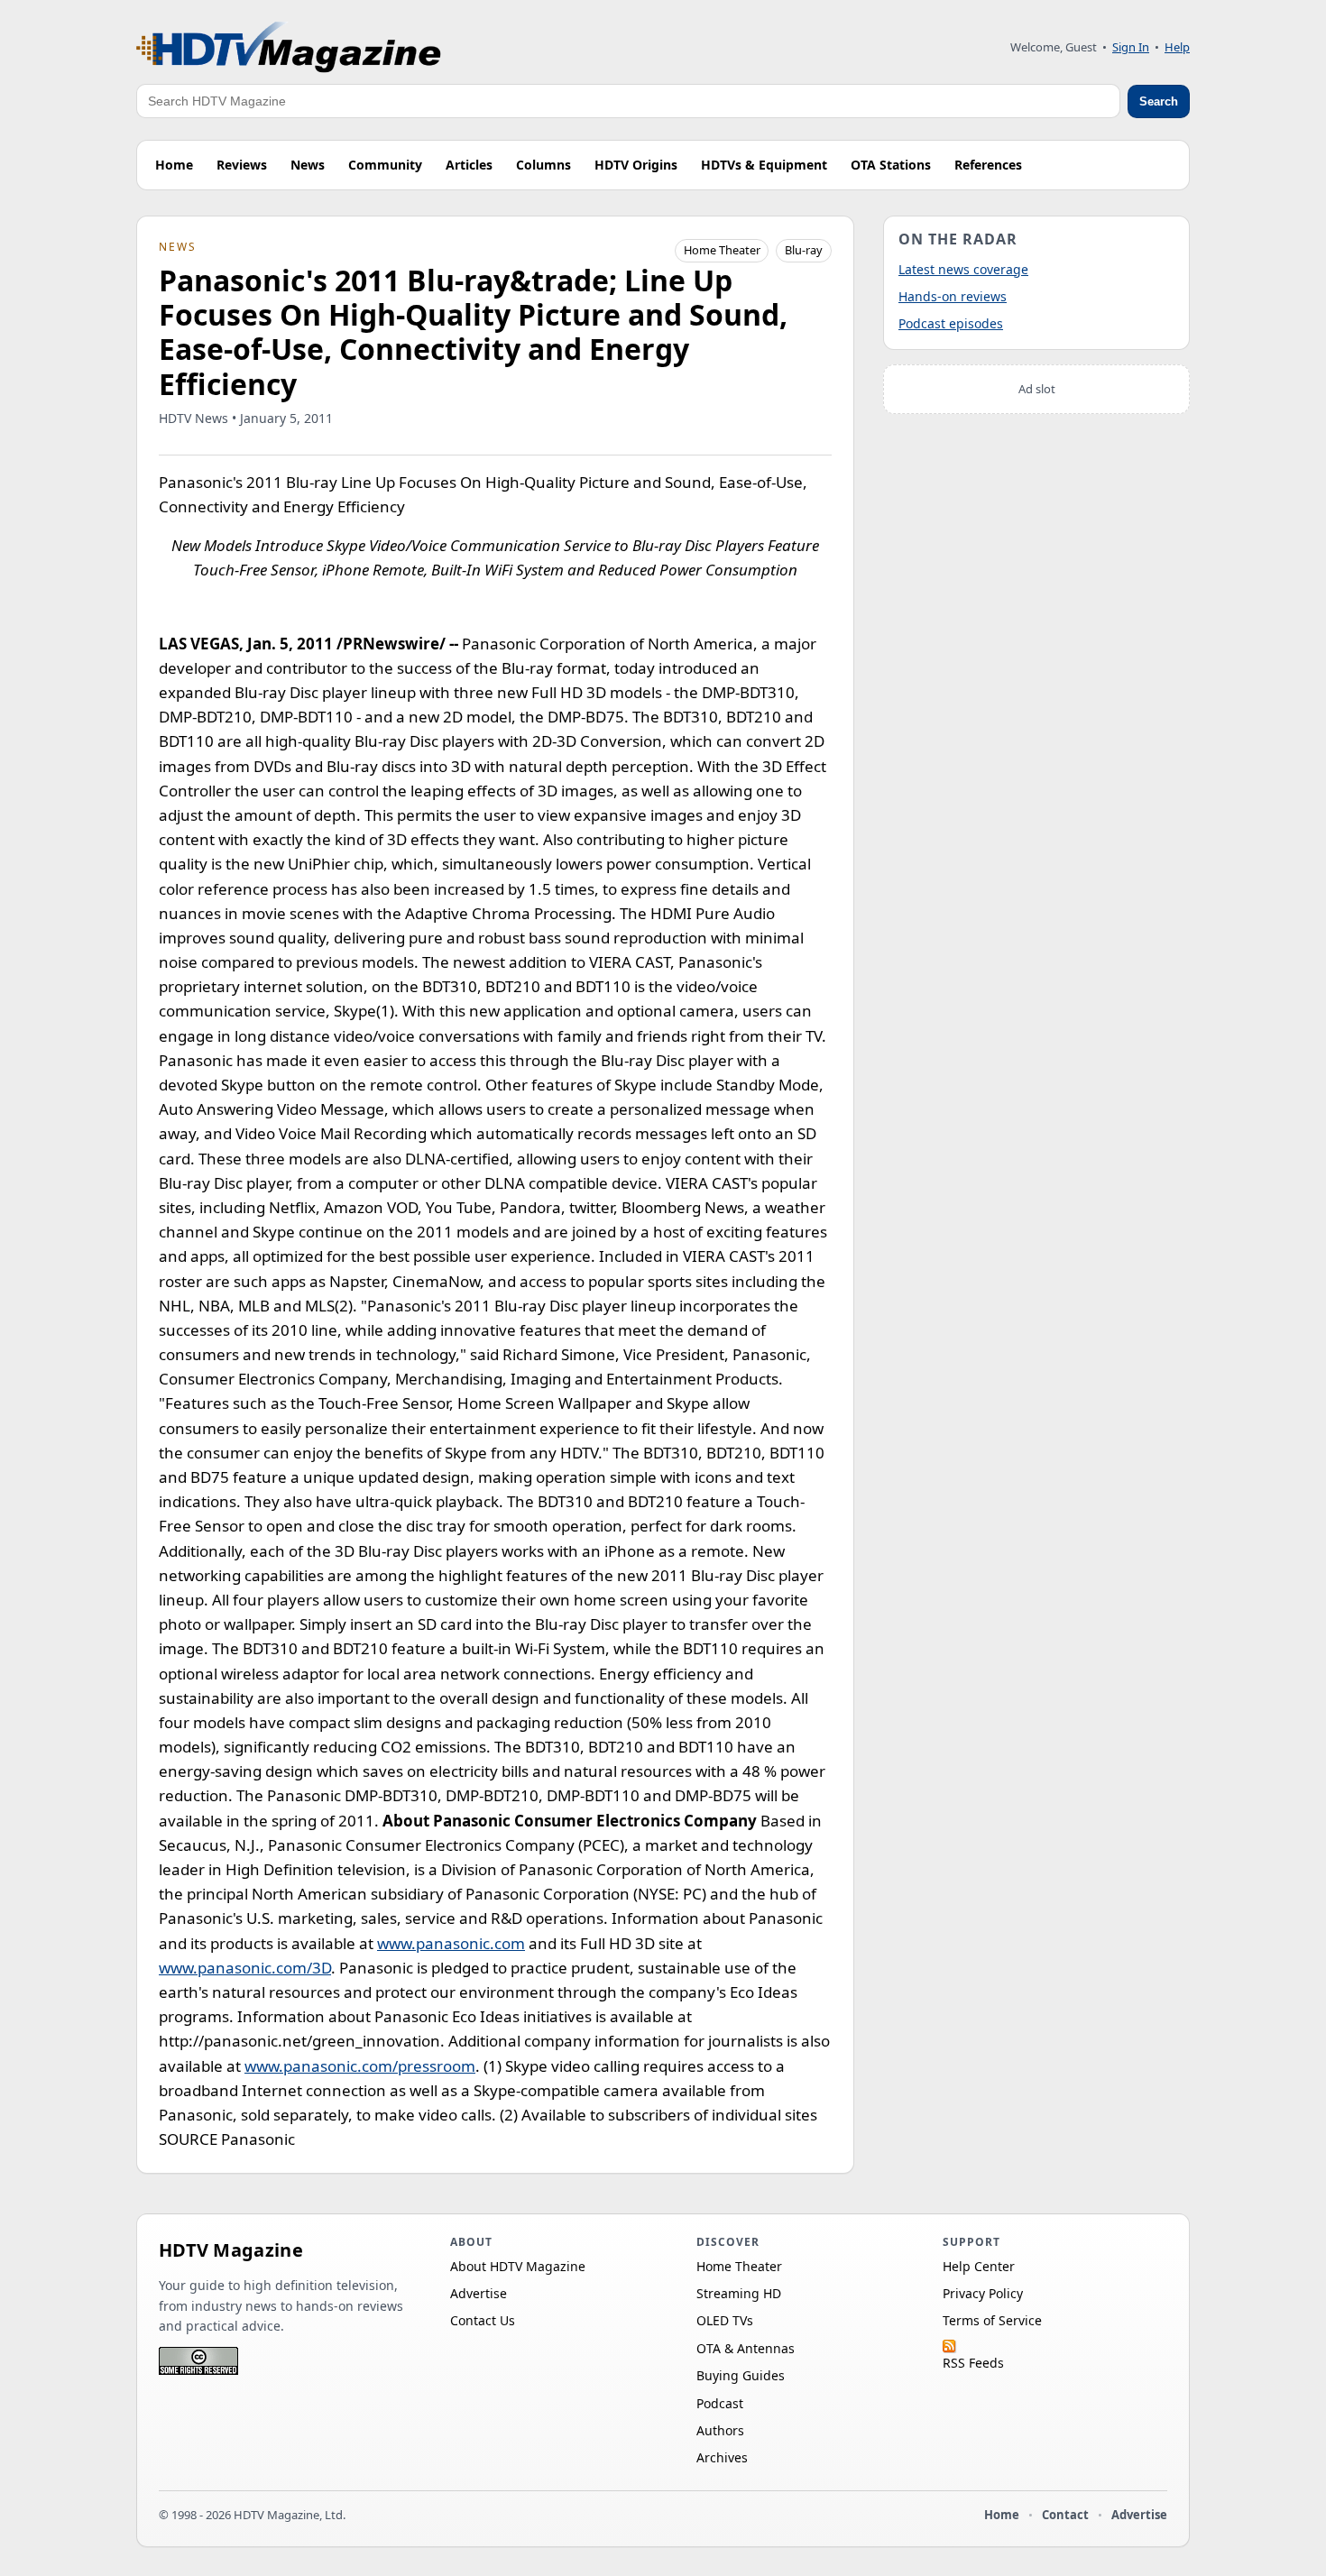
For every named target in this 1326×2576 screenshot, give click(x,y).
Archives (722, 2457)
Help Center (979, 2266)
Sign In (1131, 47)
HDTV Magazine (231, 2250)
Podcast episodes (951, 323)
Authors (720, 2430)
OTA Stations (891, 165)
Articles (469, 165)
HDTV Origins (636, 165)
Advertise (479, 2293)
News (308, 165)
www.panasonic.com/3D (245, 1968)
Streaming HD (739, 2293)
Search (1159, 101)
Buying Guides (741, 2375)
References (988, 165)
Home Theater (722, 250)
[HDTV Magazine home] (289, 47)
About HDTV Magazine (518, 2266)
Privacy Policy (983, 2293)
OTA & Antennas (746, 2348)
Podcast (720, 2403)
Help (1177, 47)
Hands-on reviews (953, 296)
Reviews (242, 165)
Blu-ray (804, 250)
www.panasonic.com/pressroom (360, 2066)
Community (385, 165)
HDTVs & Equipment (764, 165)
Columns (543, 165)
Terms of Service (992, 2320)
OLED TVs (725, 2320)
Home (174, 165)
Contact (1065, 2515)
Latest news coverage (963, 269)
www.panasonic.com (451, 1943)
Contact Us (483, 2320)
